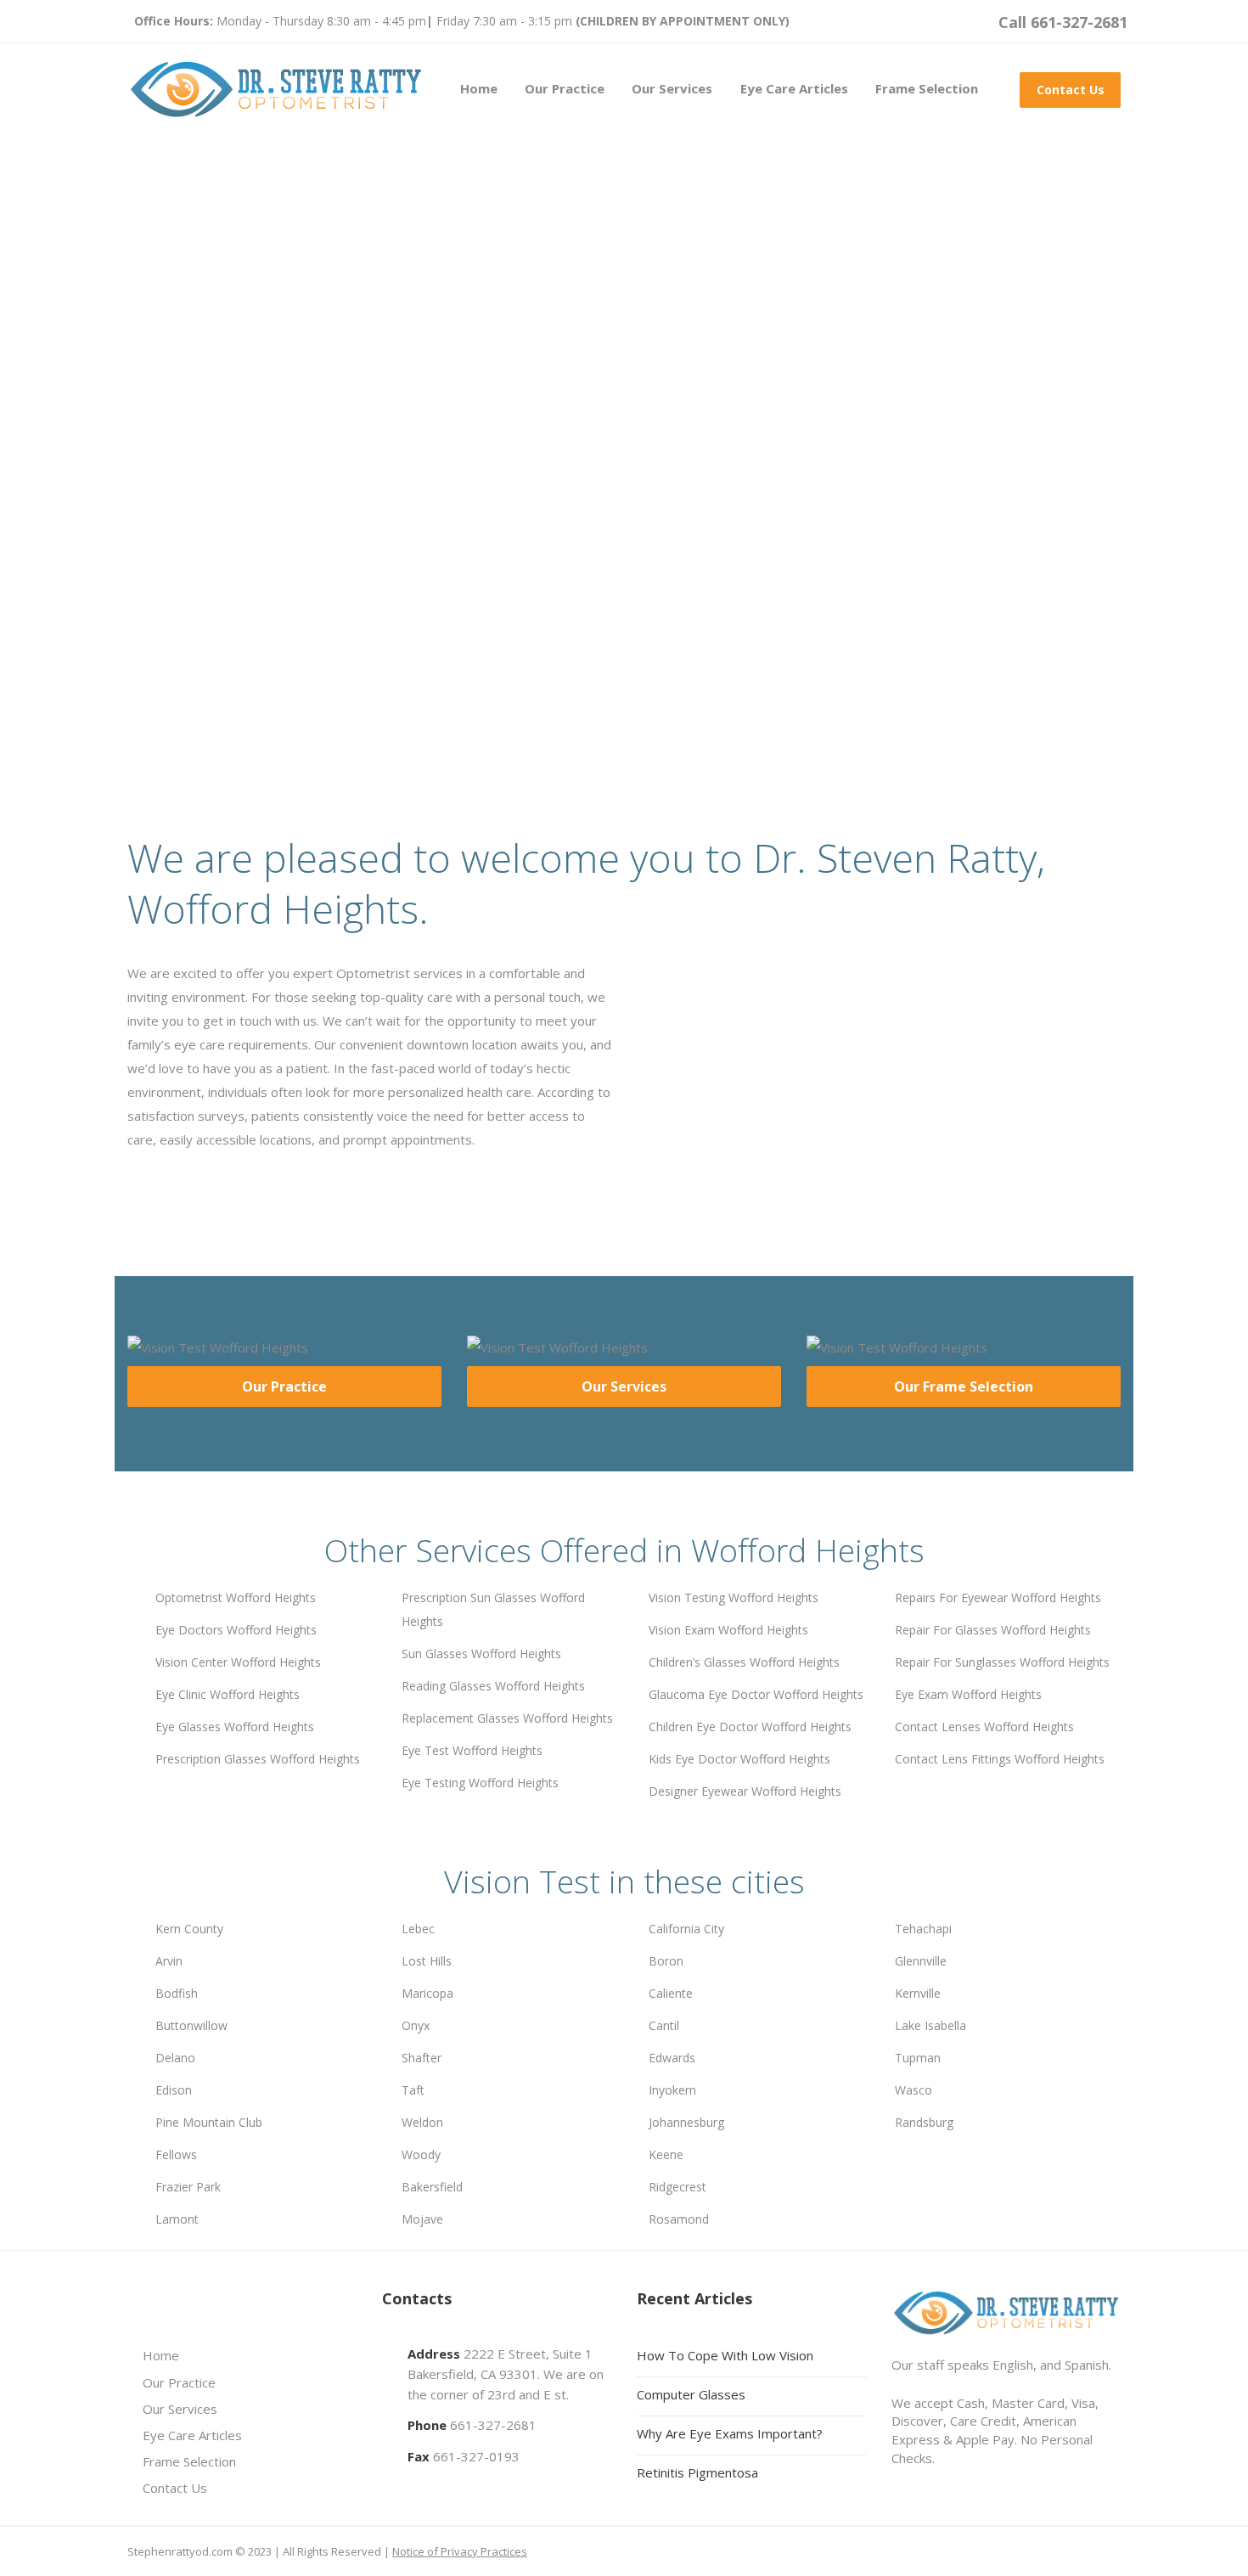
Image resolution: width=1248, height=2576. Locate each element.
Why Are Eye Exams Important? (730, 2433)
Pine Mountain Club (209, 2122)
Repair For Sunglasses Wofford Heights (1002, 1662)
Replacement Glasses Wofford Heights (507, 1718)
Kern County (189, 1929)
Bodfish (177, 1993)
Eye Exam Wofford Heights (968, 1694)
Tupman (918, 2058)
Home (479, 88)
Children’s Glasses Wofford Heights (744, 1662)
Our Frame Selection (964, 1386)
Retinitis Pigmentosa (697, 2472)
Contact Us (1071, 90)
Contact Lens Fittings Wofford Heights (1000, 1759)
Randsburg (924, 2122)
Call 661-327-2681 (1063, 22)
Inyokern (672, 2090)
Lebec (418, 1929)
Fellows (176, 2154)
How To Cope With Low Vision (725, 2355)
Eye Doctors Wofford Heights (236, 1630)
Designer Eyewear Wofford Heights (745, 1791)
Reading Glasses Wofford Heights (493, 1686)
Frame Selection (927, 88)
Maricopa (427, 1993)
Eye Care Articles (794, 88)
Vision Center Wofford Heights (238, 1662)
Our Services (672, 88)
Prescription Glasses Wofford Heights (258, 1759)
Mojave (422, 2219)
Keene (666, 2154)
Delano (175, 2058)
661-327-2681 (493, 2425)
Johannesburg (686, 2122)
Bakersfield (432, 2187)
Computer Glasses (691, 2394)
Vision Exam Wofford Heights (728, 1630)
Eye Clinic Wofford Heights (228, 1694)
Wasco (914, 2090)
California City (686, 1929)
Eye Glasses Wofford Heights (235, 1727)
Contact (379, 625)
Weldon (422, 2122)
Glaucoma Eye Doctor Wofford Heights (756, 1694)
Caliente (671, 1993)
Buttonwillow (191, 2025)
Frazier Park (188, 2187)
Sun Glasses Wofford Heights (481, 1654)
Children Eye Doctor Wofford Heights (750, 1727)
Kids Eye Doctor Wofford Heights (739, 1759)
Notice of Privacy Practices (460, 2551)
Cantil (664, 2025)
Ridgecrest (677, 2187)
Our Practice (565, 88)
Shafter (422, 2058)
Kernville (918, 1993)
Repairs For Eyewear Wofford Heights (998, 1597)
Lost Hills (427, 1961)
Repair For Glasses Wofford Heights (993, 1630)
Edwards (672, 2058)
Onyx (416, 2025)
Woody (421, 2154)
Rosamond (679, 2219)
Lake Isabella (930, 2025)
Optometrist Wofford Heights (236, 1597)
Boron (666, 1961)
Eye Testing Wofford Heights (480, 1783)
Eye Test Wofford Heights (472, 1750)
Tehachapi (923, 1929)
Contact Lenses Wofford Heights (984, 1727)
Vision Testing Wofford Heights (734, 1597)
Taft (413, 2090)
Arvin (169, 1961)
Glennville (921, 1961)
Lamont (177, 2219)
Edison (174, 2090)
